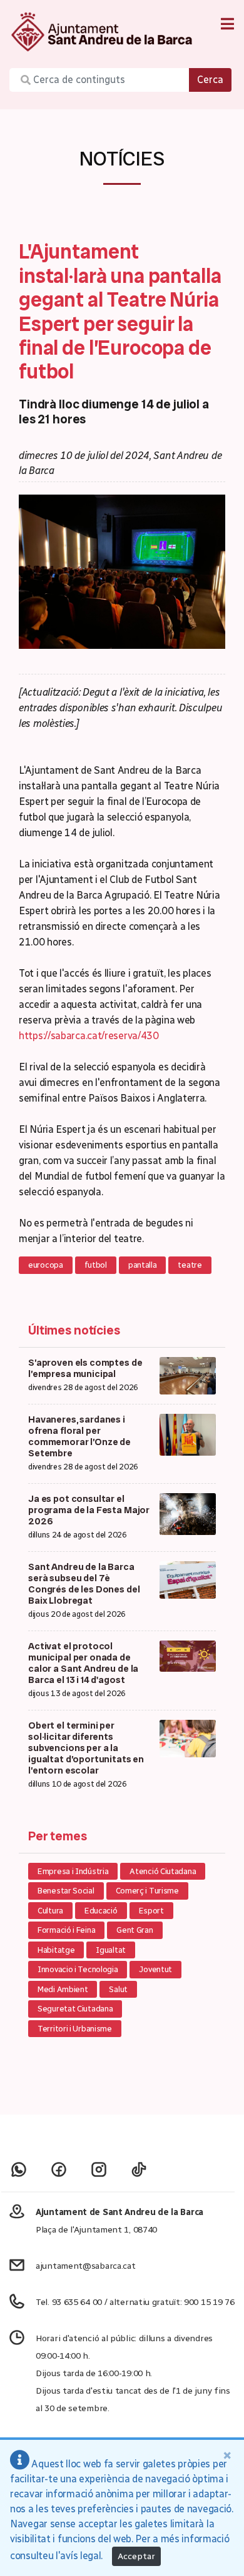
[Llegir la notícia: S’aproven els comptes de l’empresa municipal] (188, 1375)
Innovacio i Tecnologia (78, 1969)
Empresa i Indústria (73, 1871)
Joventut (155, 1969)
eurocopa (46, 1265)
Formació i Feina (66, 1930)
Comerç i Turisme (147, 1891)
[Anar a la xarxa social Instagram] (99, 2169)
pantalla (143, 1265)
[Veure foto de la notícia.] (122, 571)
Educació (101, 1911)
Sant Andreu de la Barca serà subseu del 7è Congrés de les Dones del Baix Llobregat (84, 1584)
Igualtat (111, 1950)
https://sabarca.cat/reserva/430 (89, 1036)
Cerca (210, 80)
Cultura (50, 1911)
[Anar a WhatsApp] (19, 2169)
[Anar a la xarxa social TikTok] (139, 2169)
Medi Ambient (63, 1989)
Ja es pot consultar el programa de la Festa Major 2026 (89, 1510)
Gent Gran (135, 1930)
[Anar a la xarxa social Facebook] (59, 2169)
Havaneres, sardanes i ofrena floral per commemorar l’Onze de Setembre (79, 1436)
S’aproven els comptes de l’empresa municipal (85, 1368)
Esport (151, 1911)
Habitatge (56, 1950)
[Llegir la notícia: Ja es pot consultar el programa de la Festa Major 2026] (188, 1513)
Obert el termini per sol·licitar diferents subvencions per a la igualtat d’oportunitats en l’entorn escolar (86, 1748)
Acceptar (136, 2556)
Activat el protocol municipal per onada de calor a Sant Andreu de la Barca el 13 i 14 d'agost (83, 1663)
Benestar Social (66, 1891)
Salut (118, 1989)
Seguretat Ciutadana (75, 2009)
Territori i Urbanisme (75, 2029)
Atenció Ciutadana (163, 1871)
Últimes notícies (74, 1330)
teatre (190, 1265)
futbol (96, 1265)
